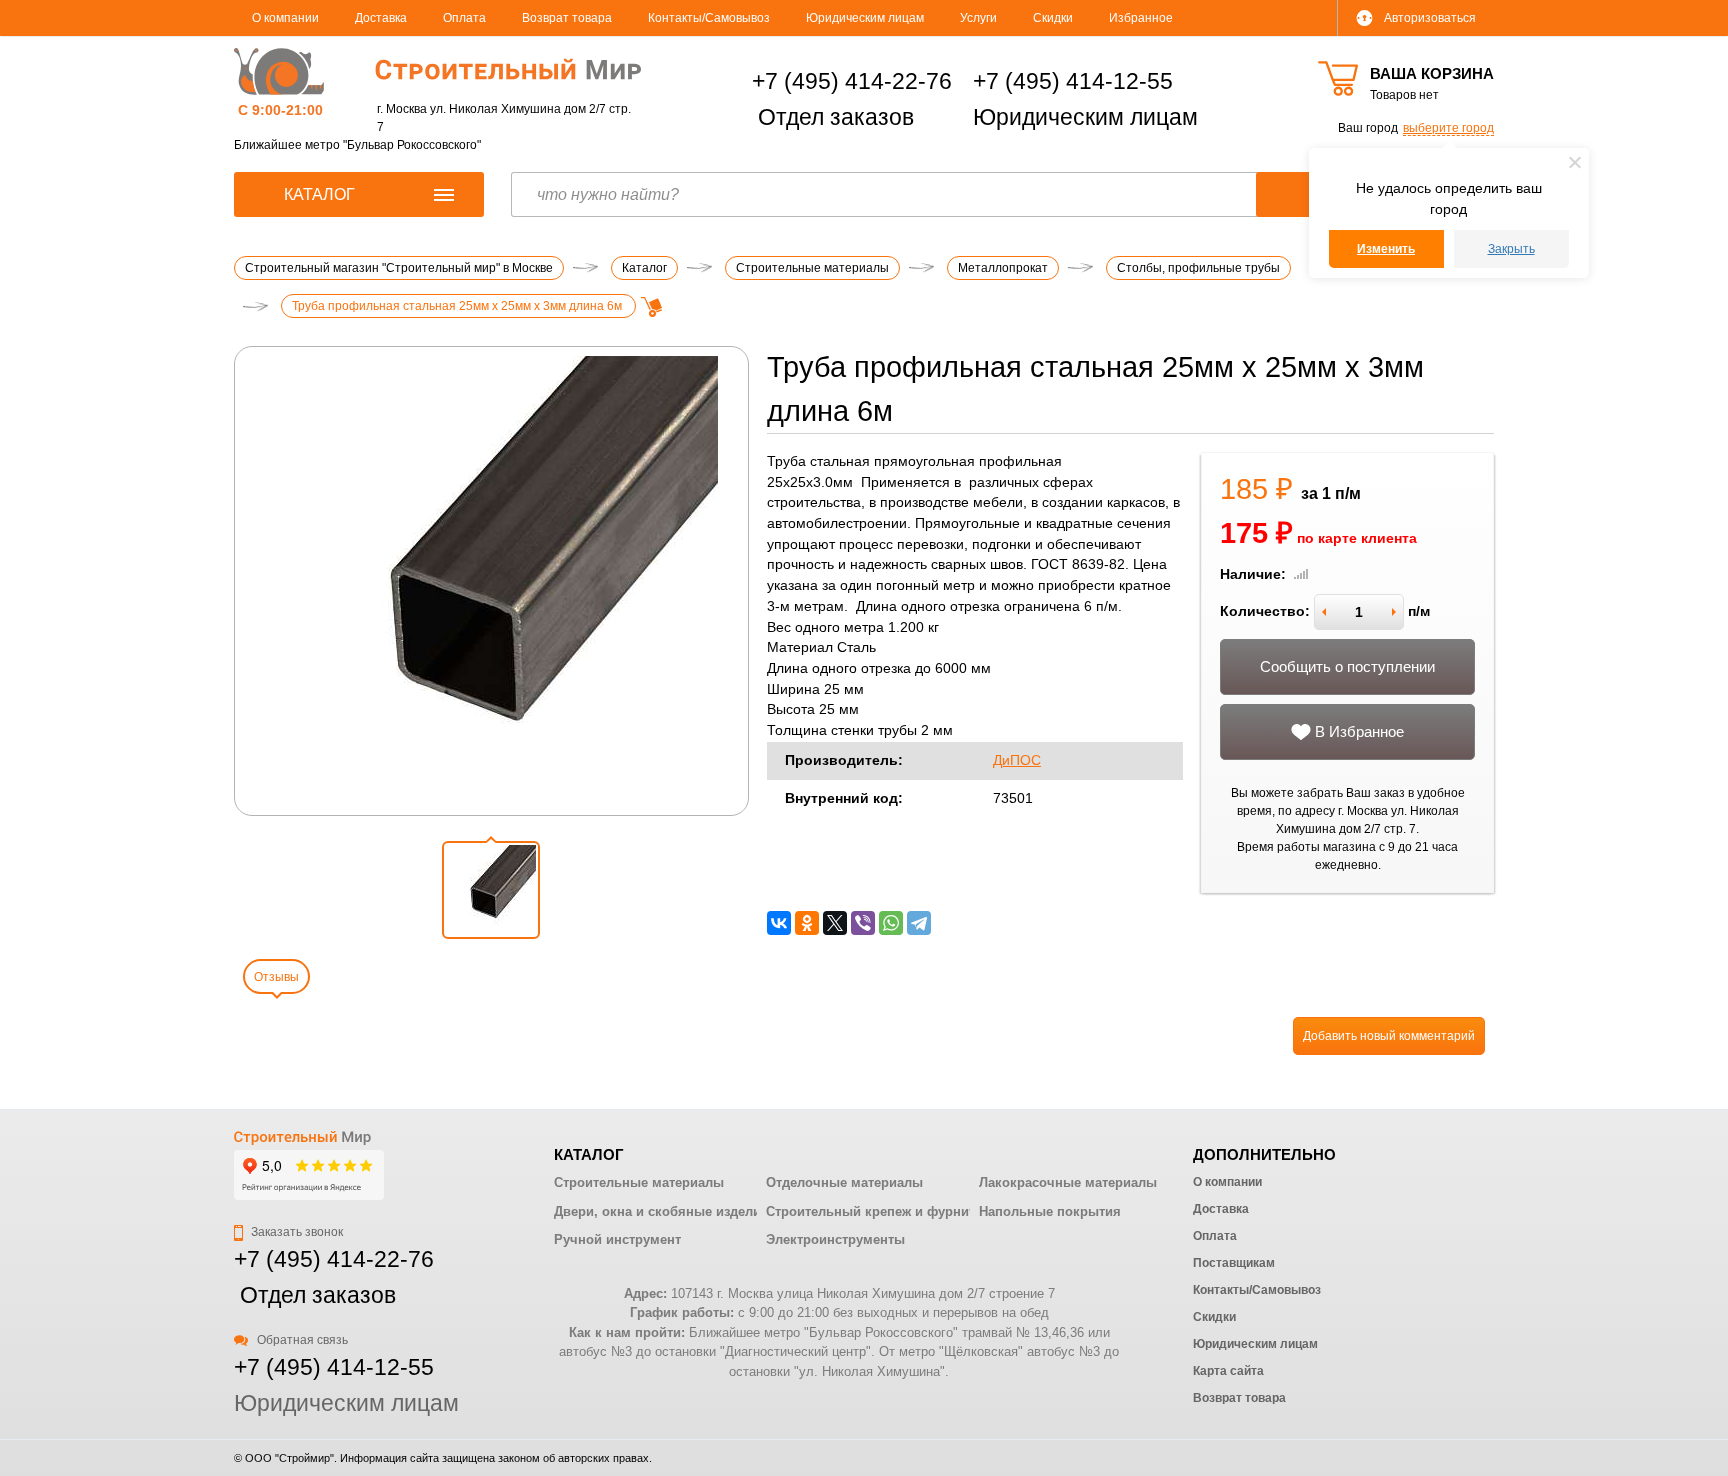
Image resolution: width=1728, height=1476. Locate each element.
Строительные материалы (639, 1182)
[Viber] (863, 923)
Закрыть (1511, 249)
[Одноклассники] (807, 923)
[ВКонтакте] (779, 923)
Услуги (978, 18)
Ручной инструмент (617, 1239)
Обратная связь (301, 1340)
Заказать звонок (295, 1232)
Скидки (1053, 18)
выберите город (1448, 128)
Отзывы (276, 977)
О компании (285, 18)
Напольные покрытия (1050, 1211)
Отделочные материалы (844, 1182)
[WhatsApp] (891, 923)
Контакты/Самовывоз (709, 18)
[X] (835, 923)
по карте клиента (1357, 538)
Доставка (381, 18)
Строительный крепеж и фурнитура (881, 1211)
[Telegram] (919, 923)
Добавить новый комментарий (1389, 1036)
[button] (491, 890)
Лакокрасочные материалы (1068, 1182)
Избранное (1141, 18)
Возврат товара (567, 18)
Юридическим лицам (865, 18)
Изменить (1386, 249)
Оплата (464, 18)
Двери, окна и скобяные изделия (661, 1211)
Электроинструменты (835, 1239)
